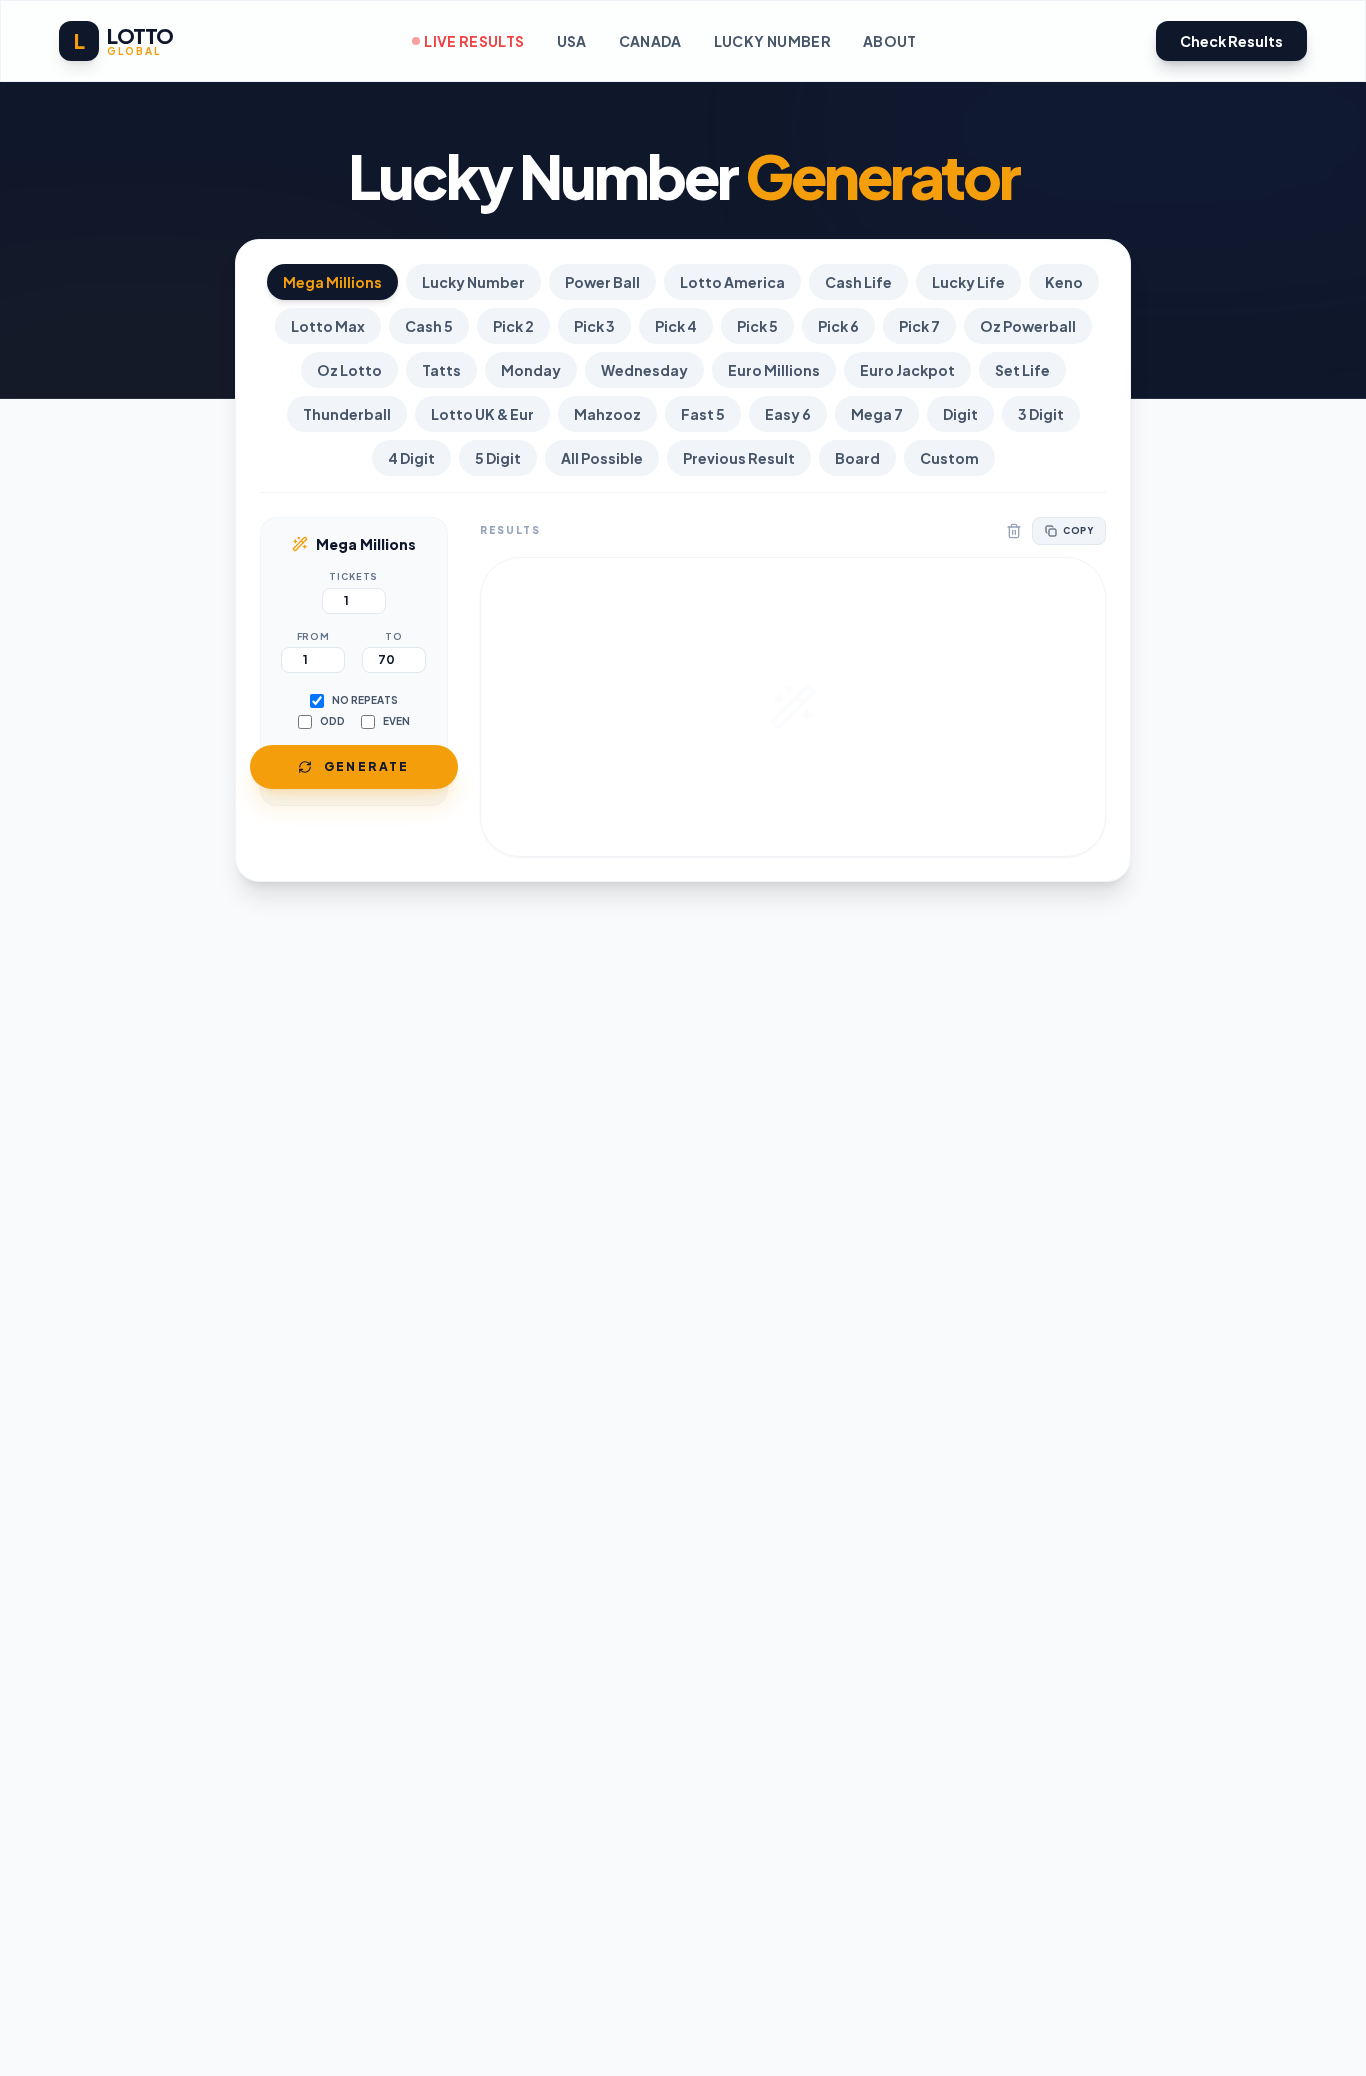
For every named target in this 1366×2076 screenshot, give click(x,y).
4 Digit (411, 458)
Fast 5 (703, 414)
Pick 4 (676, 326)
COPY (1078, 530)
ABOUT (890, 41)
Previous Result (739, 458)
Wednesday (644, 370)
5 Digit (498, 458)
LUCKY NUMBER (772, 41)
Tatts (441, 370)
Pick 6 (838, 326)
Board (857, 458)
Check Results (1231, 41)
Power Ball (602, 282)
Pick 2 (513, 326)
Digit (960, 414)
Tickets (353, 576)
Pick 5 (757, 326)
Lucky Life (968, 282)
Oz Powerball (1028, 326)
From (314, 636)
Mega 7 (877, 414)
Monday (531, 370)
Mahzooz (607, 414)
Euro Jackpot (907, 370)
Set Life (1022, 370)
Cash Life (858, 282)
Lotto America (732, 282)
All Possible (602, 458)
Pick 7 (919, 326)
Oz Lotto (349, 370)
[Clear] (1014, 531)
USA (572, 41)
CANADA (650, 41)
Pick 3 (594, 326)
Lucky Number (473, 282)
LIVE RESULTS (474, 41)
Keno (1064, 282)
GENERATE (367, 766)
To (394, 636)
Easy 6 (788, 414)
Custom (949, 458)
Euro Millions (774, 370)
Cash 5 (429, 326)
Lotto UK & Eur (482, 414)
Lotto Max (328, 326)
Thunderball (347, 414)
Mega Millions (332, 282)
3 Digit (1041, 414)
